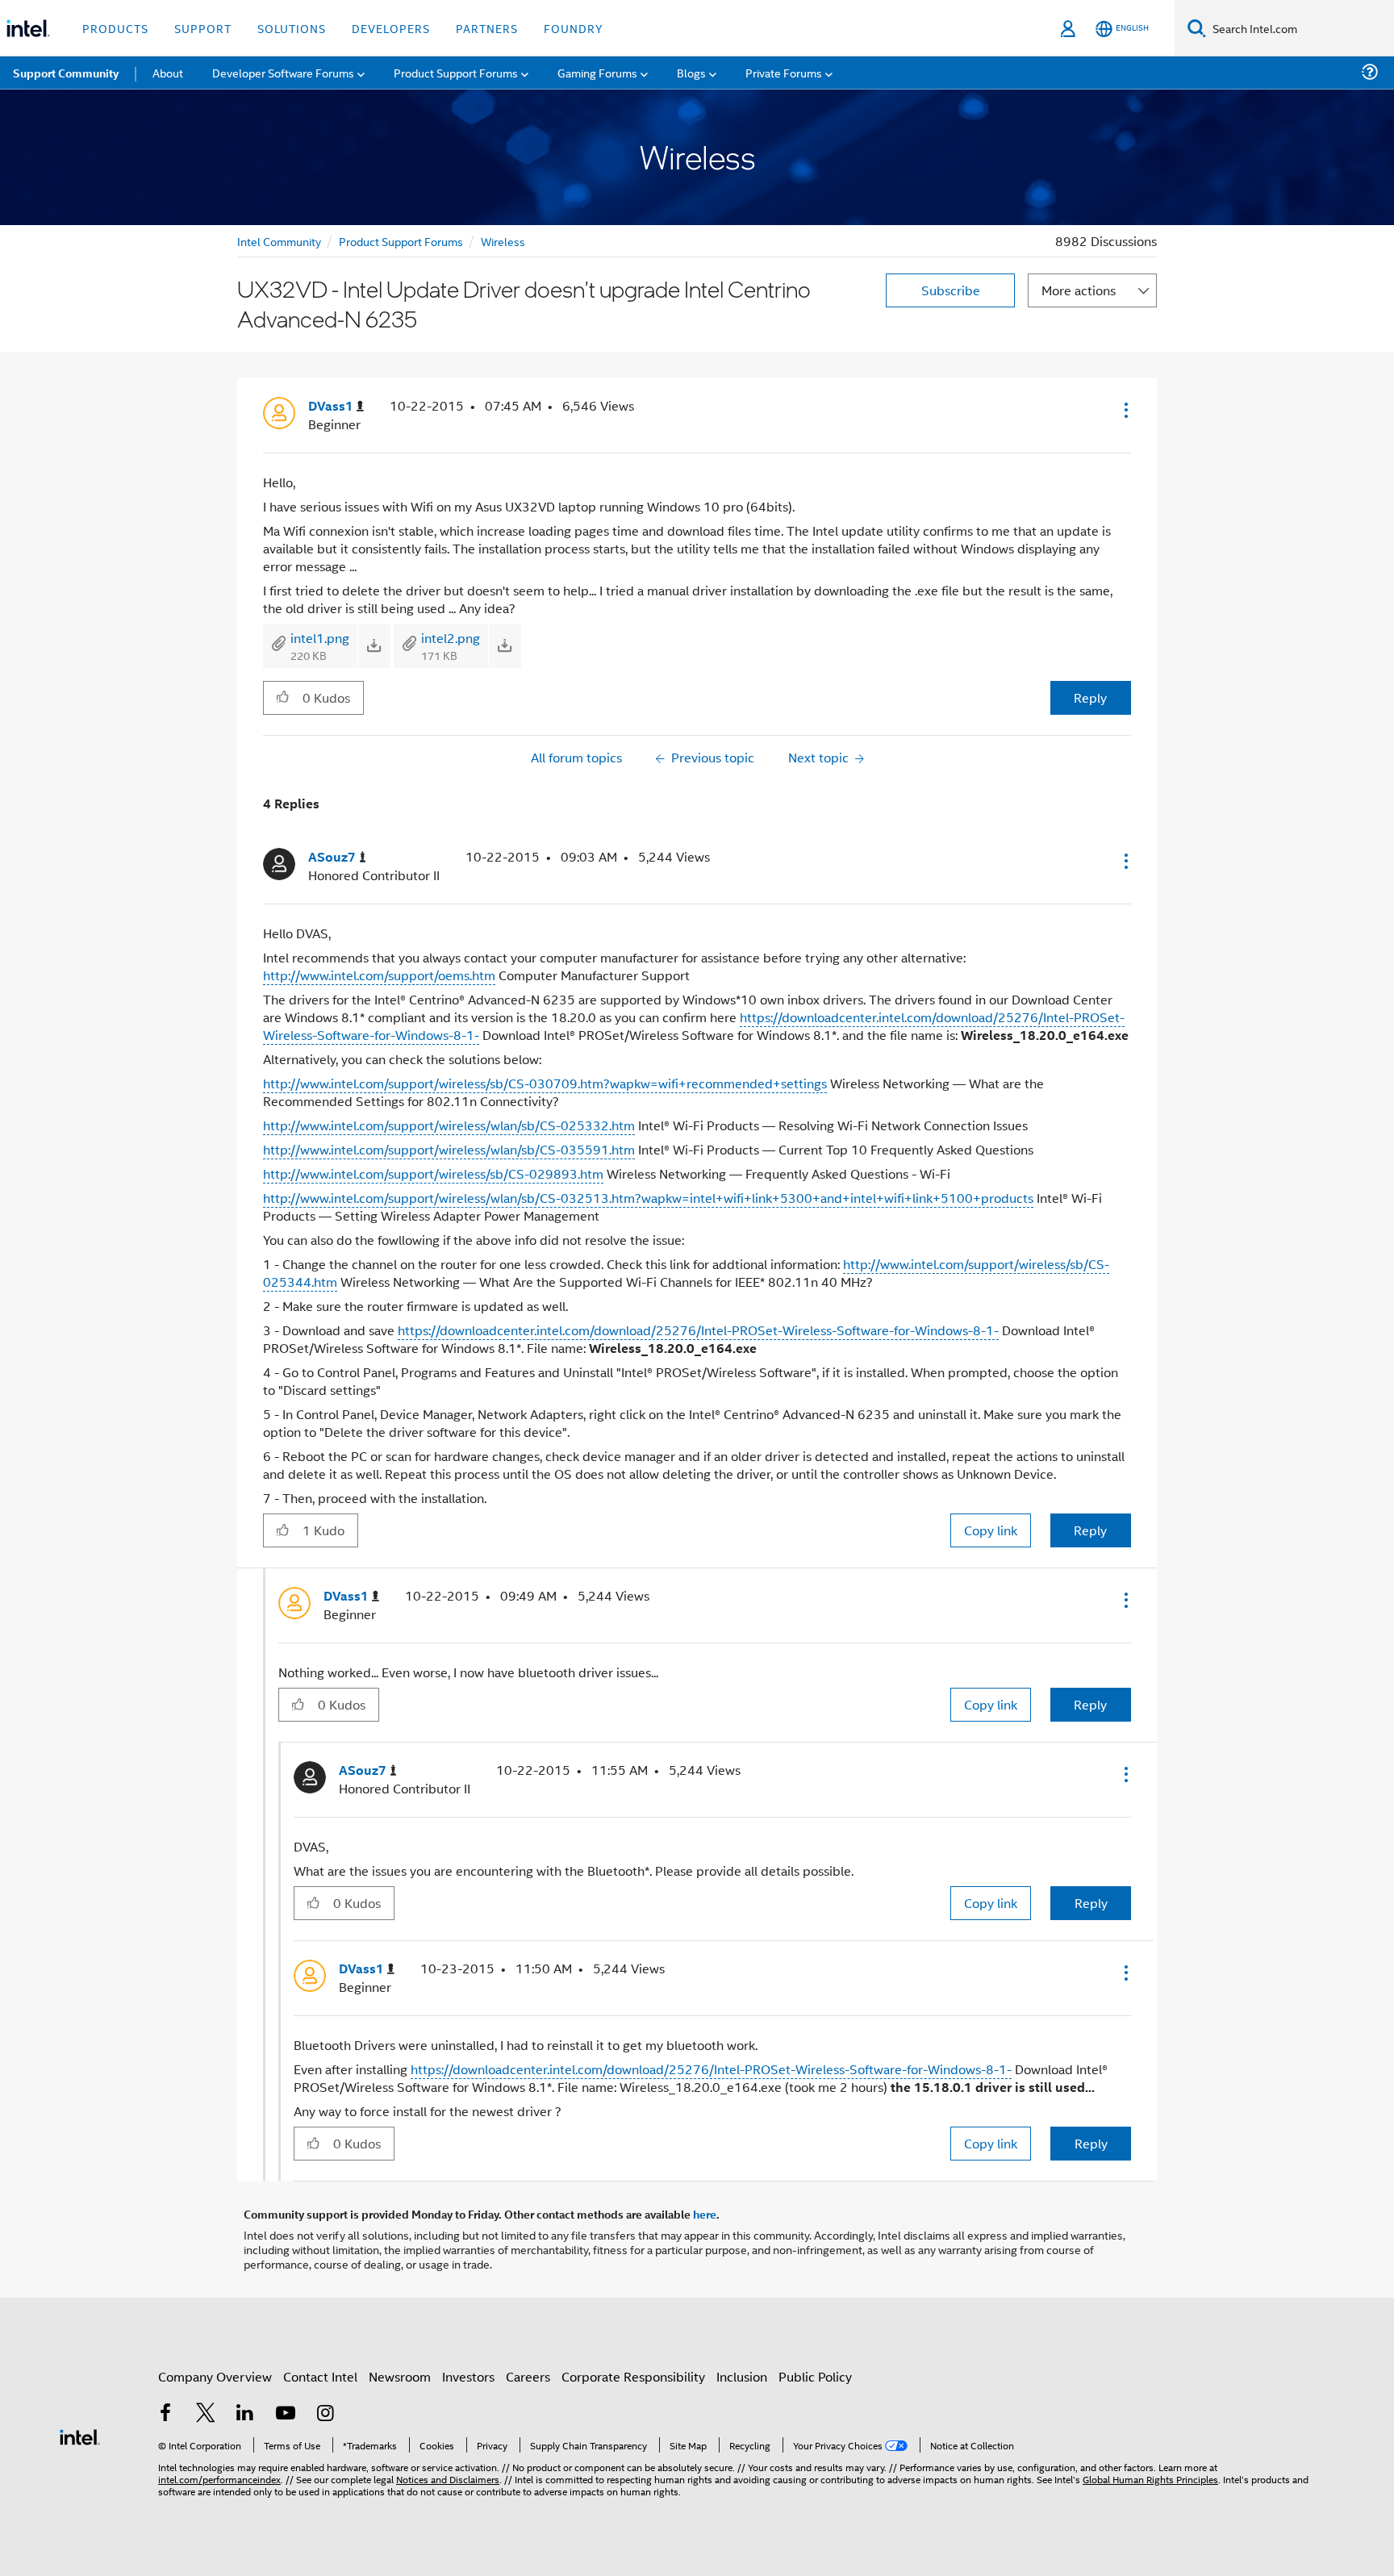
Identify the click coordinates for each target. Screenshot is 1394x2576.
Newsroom (400, 2376)
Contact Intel (320, 2376)
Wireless (503, 241)
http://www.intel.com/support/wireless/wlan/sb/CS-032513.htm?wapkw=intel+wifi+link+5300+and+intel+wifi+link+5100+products (648, 1198)
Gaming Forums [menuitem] (597, 72)
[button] (1125, 410)
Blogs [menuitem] (691, 72)
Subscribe (951, 290)
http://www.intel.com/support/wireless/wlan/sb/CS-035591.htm (449, 1149)
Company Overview (215, 2376)
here (705, 2214)
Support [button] (203, 28)
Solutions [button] (292, 28)
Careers (528, 2376)
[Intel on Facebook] (165, 2414)
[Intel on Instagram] (325, 2414)
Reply (1090, 697)
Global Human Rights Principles (1150, 2479)
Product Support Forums (401, 241)
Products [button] (115, 28)
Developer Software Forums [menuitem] (283, 72)
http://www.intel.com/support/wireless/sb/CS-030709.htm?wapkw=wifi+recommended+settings (545, 1083)
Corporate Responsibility (633, 2376)
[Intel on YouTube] (286, 2414)
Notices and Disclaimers (448, 2479)
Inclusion (742, 2376)
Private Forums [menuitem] (784, 72)
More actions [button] (1079, 290)
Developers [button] (391, 28)
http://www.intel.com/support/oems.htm (379, 975)
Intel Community (279, 241)
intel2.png (451, 638)
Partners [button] (487, 28)
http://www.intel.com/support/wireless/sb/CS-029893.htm (433, 1173)
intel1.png (320, 638)
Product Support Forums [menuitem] (456, 72)
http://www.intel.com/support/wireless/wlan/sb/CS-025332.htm (449, 1125)
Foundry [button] (574, 28)
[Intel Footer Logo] (80, 2435)
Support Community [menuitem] (66, 73)
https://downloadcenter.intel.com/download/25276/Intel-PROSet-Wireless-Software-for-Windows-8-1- (698, 1330)
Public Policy (815, 2376)
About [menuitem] (168, 72)
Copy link (991, 1530)
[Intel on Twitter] (206, 2414)
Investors (468, 2376)
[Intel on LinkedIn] (245, 2414)
